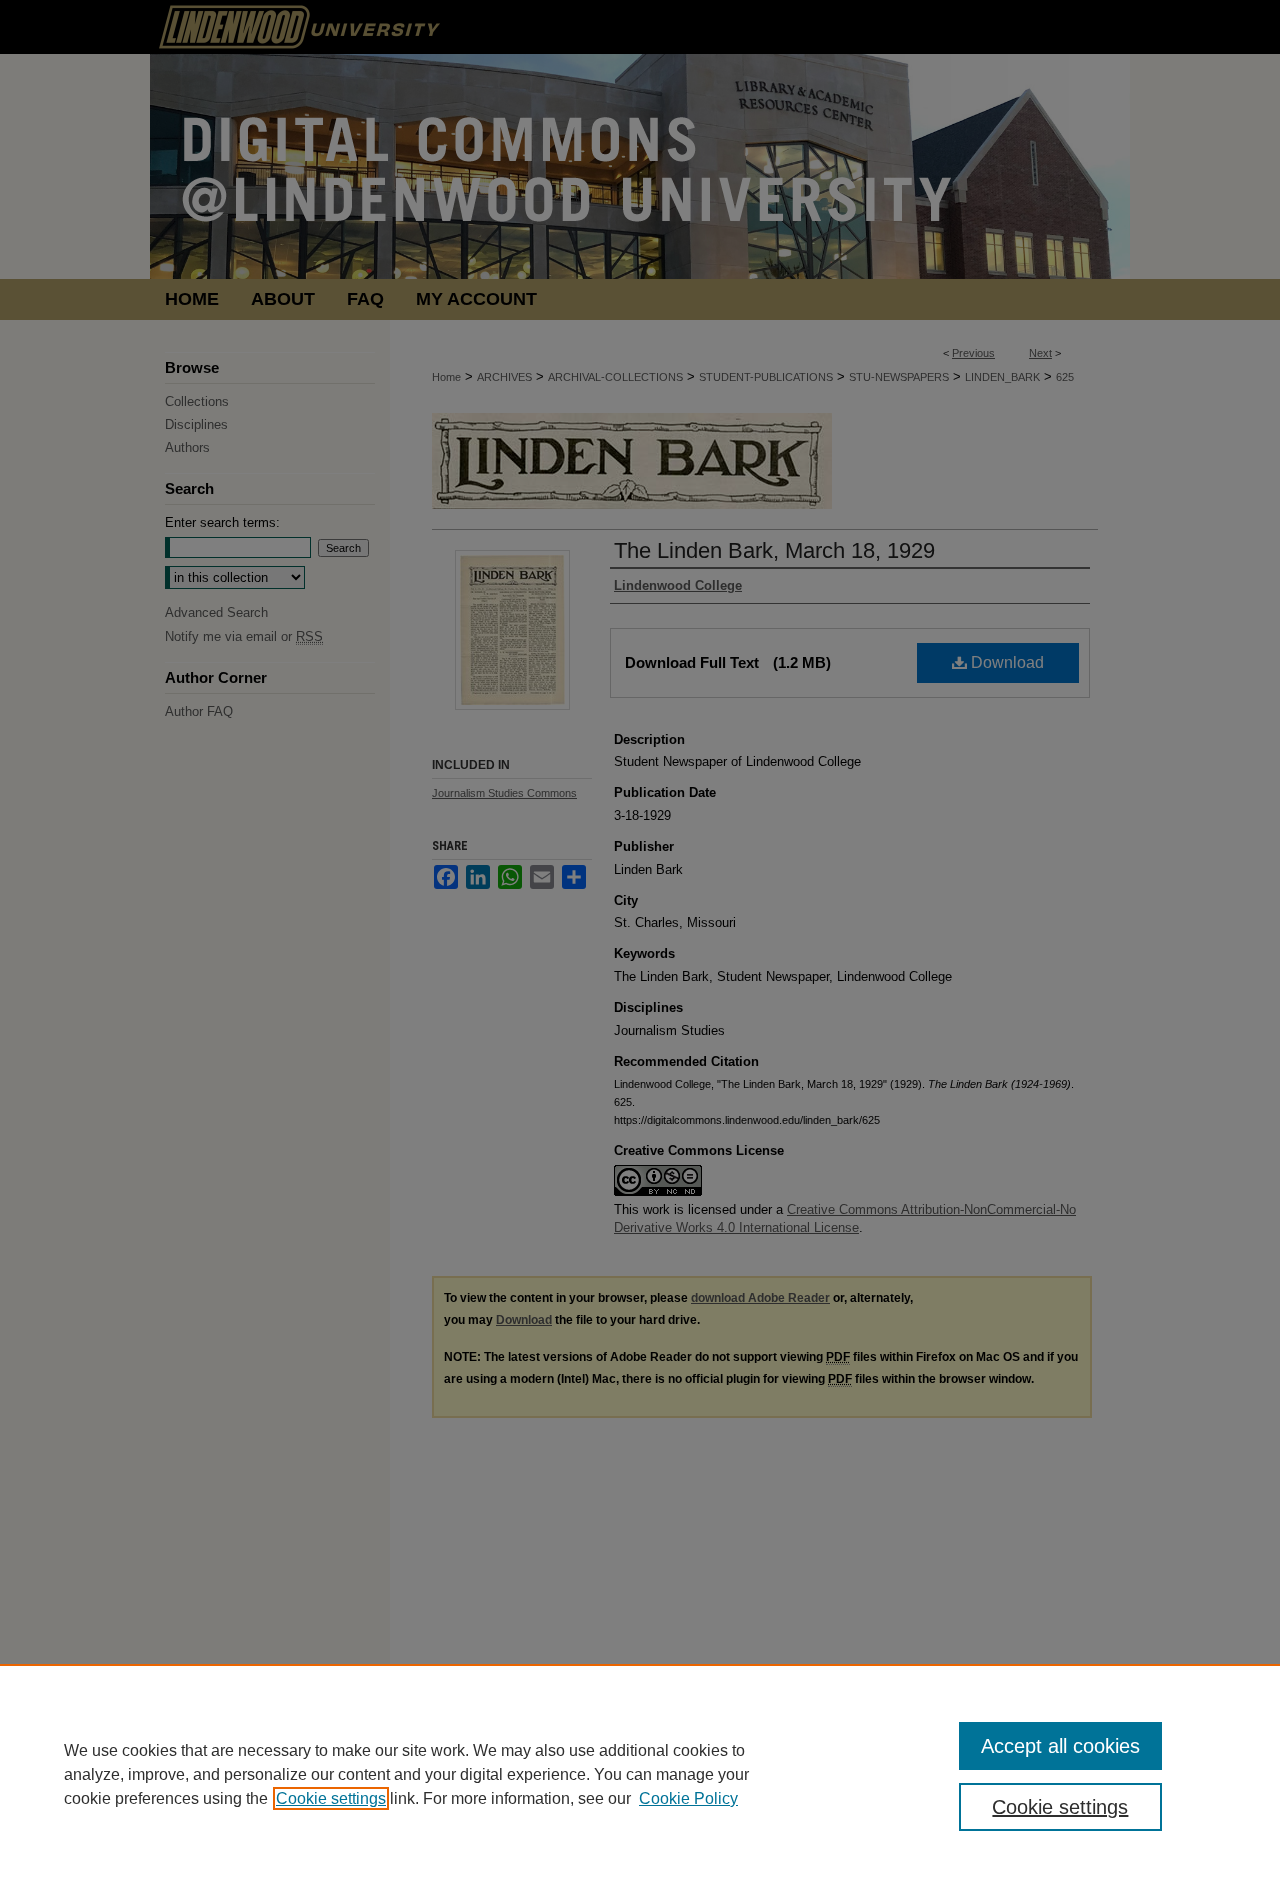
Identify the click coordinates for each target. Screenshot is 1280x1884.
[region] (640, 1774)
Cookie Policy (688, 1798)
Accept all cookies (1060, 1746)
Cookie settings (331, 1798)
